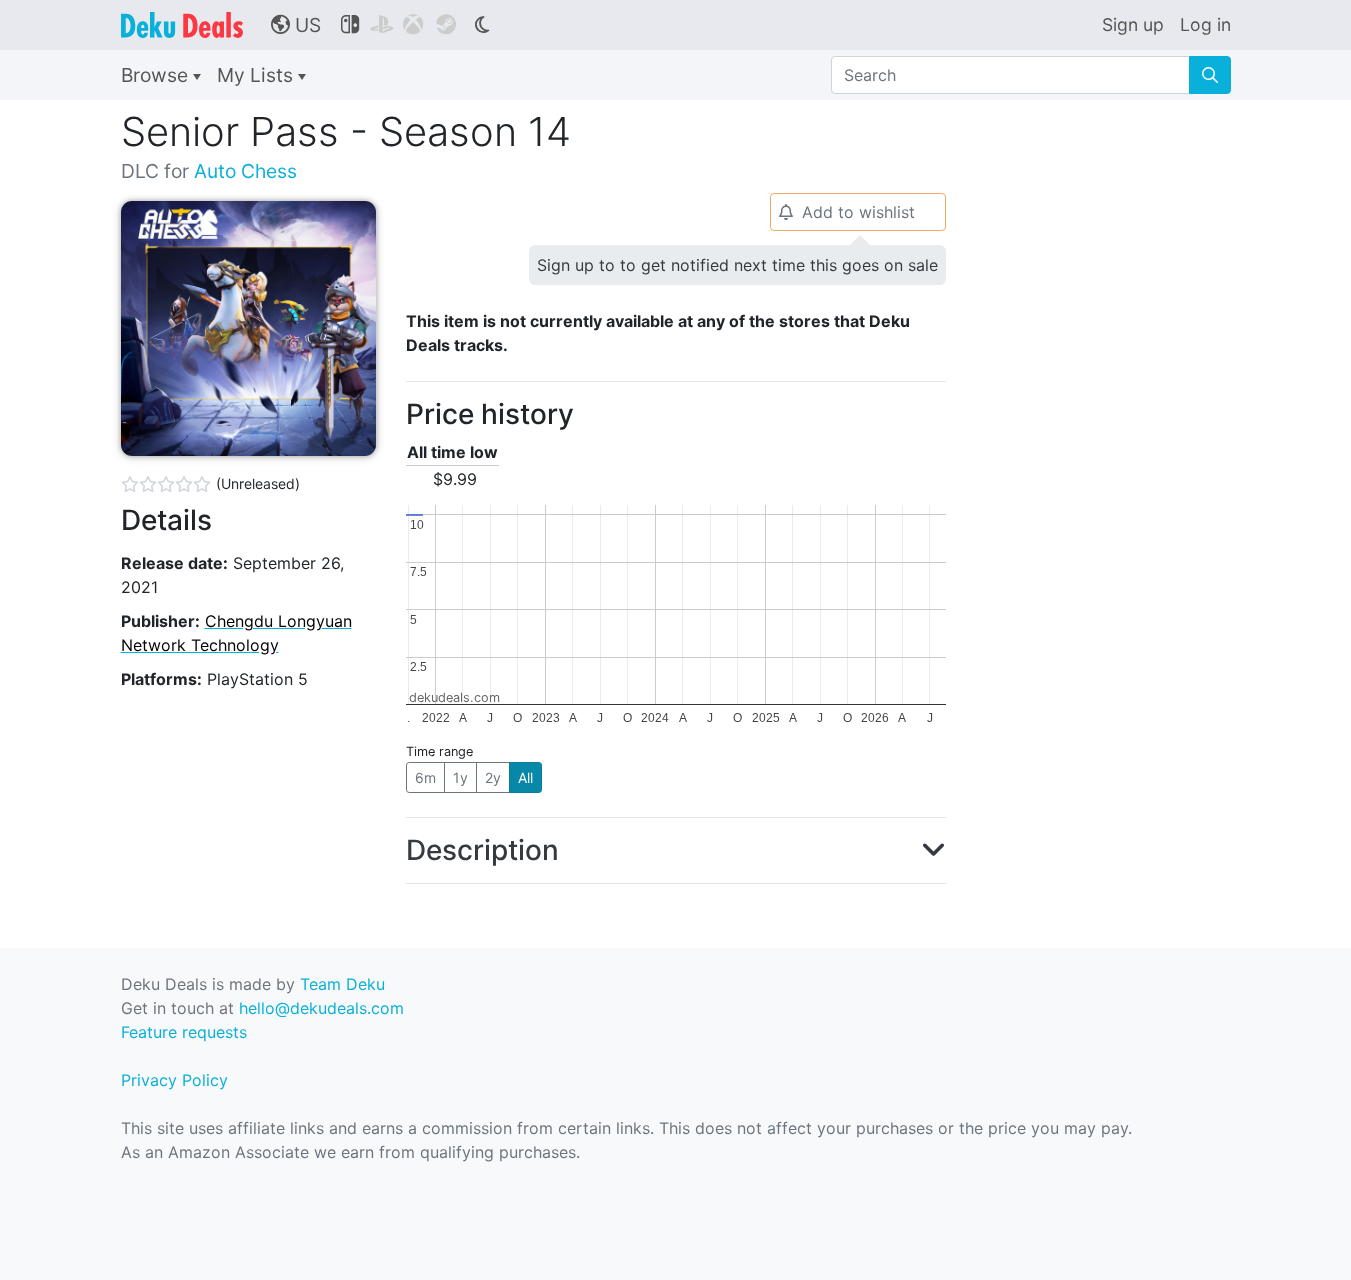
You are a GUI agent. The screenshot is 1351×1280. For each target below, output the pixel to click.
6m (425, 777)
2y (493, 777)
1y (460, 777)
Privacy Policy (174, 1080)
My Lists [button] (257, 75)
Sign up (1133, 24)
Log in (1205, 24)
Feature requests (184, 1032)
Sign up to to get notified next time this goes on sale (737, 265)
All (525, 777)
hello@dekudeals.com (321, 1008)
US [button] (296, 25)
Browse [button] (157, 75)
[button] (676, 851)
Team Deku (342, 984)
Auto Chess (245, 171)
